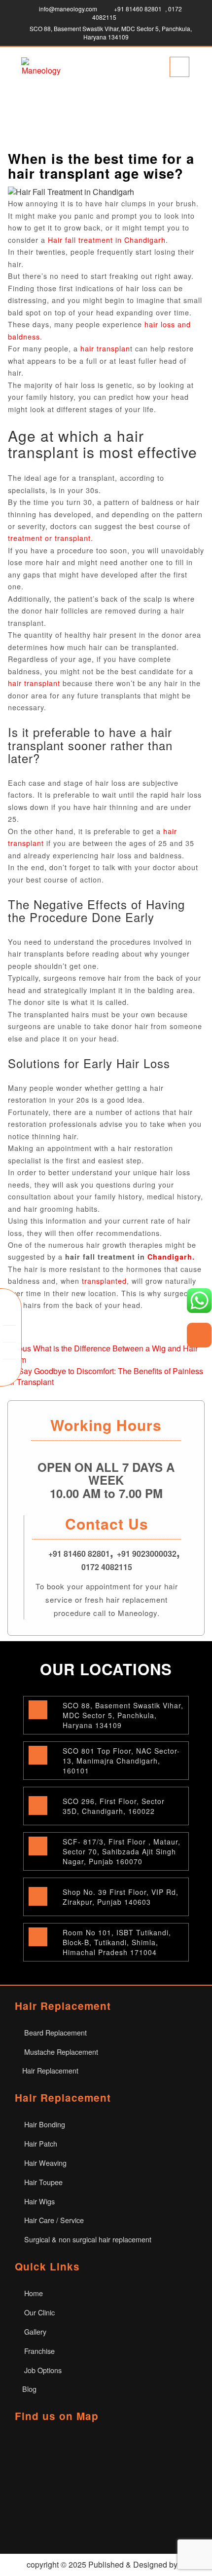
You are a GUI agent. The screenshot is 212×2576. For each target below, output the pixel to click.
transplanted (104, 1281)
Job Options (42, 2370)
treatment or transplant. (51, 538)
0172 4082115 (107, 1567)
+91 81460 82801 (138, 9)
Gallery (34, 2331)
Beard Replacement (54, 2032)
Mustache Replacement (60, 2052)
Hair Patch (40, 2143)
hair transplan (104, 348)
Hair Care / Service (53, 2220)
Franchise (38, 2351)
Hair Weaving (44, 2163)
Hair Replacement (50, 2070)
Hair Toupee (42, 2182)
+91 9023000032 (147, 1554)
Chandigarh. (171, 1257)
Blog (29, 2389)
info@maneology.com (68, 9)
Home (33, 2293)
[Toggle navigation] (179, 67)
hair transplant (34, 683)
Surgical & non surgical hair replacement (87, 2239)
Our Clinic (38, 2312)
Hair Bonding (44, 2124)
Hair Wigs (38, 2201)
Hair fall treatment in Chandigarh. (108, 240)
